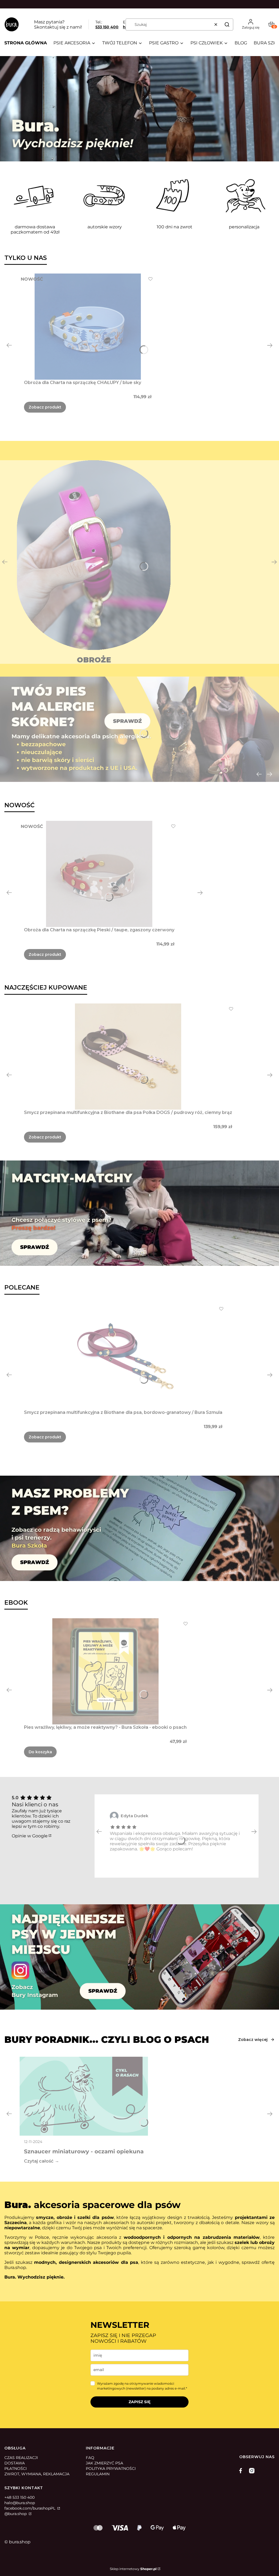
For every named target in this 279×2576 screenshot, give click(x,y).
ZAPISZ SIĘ (139, 2402)
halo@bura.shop (20, 2503)
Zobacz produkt (45, 407)
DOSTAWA (15, 2463)
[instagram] (252, 2471)
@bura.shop (16, 2514)
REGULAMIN (98, 2474)
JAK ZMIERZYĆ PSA (104, 2463)
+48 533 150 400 (19, 2497)
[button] (227, 24)
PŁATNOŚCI (16, 2468)
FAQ (90, 2458)
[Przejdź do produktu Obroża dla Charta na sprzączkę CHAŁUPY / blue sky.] (88, 327)
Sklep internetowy (133, 2569)
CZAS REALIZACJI (21, 2458)
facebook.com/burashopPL (30, 2508)
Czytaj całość (39, 2161)
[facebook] (242, 2471)
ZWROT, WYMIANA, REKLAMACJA (37, 2474)
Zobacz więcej (253, 2040)
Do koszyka (40, 1752)
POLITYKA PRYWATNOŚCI (111, 2468)
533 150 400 (107, 27)
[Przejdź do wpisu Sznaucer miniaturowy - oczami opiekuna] (84, 2096)
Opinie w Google (30, 1836)
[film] (139, 109)
